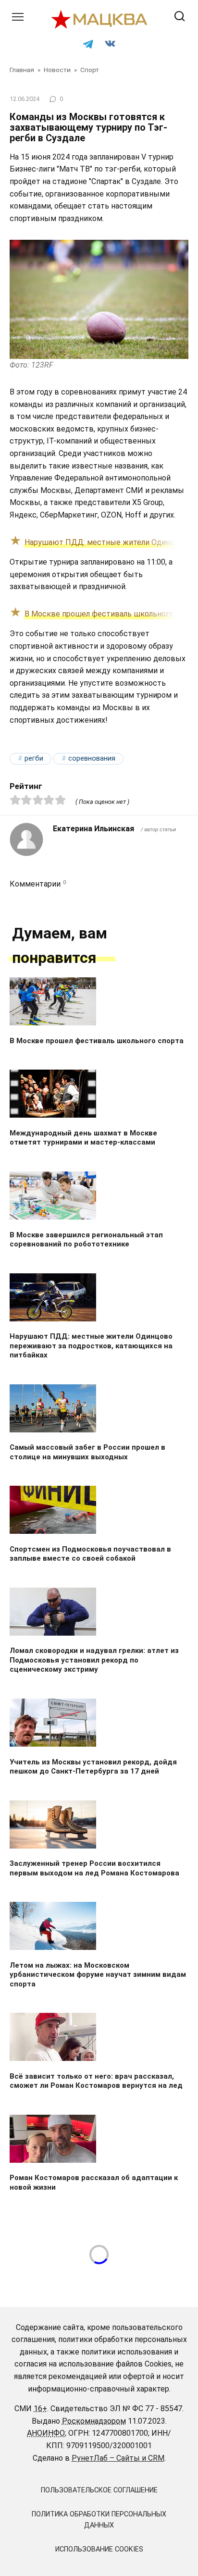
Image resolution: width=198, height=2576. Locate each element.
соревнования (92, 758)
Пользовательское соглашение (99, 2490)
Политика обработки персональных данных (99, 2520)
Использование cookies (99, 2549)
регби (34, 758)
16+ (40, 2409)
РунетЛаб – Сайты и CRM (118, 2458)
